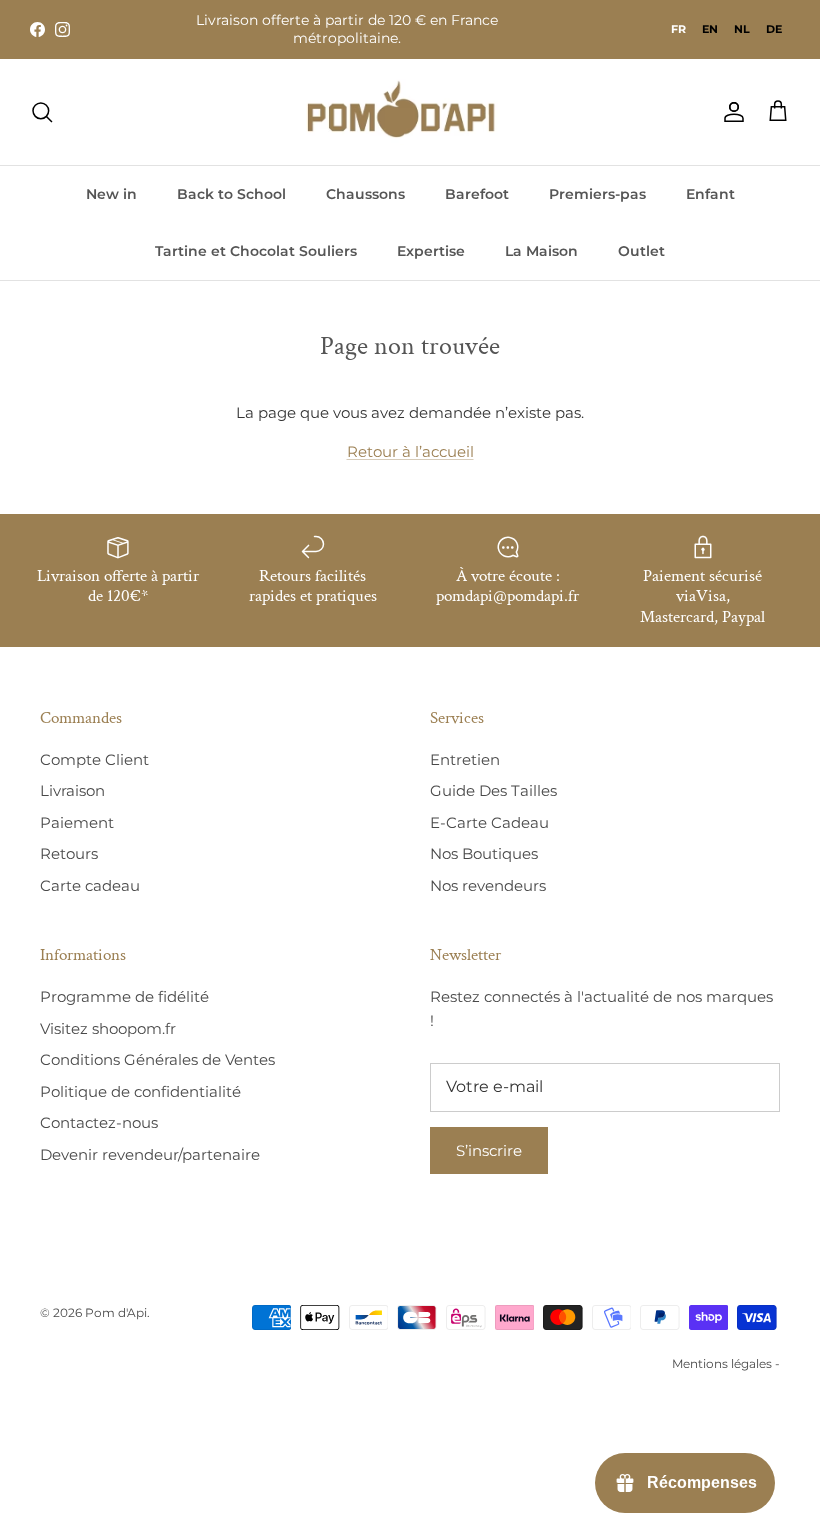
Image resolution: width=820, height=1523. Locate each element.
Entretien (465, 759)
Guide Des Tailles (493, 790)
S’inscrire (489, 1150)
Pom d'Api (116, 1312)
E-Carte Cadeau (489, 822)
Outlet (641, 251)
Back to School (231, 194)
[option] (710, 29)
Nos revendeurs (488, 885)
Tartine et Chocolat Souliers (256, 251)
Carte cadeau (90, 885)
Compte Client (94, 759)
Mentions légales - (726, 1363)
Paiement (77, 822)
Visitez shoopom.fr (108, 1028)
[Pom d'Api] (410, 112)
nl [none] (742, 29)
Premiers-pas (597, 194)
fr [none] (678, 29)
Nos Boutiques (484, 853)
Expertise (431, 251)
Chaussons (365, 194)
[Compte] (730, 112)
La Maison (541, 251)
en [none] (710, 29)
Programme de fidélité (124, 996)
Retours (69, 853)
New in (111, 194)
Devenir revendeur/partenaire (150, 1154)
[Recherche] (42, 112)
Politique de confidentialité (140, 1091)
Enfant (710, 194)
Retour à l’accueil (410, 451)
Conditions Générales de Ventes (157, 1059)
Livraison (72, 790)
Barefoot (477, 194)
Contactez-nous (99, 1122)
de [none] (774, 29)
